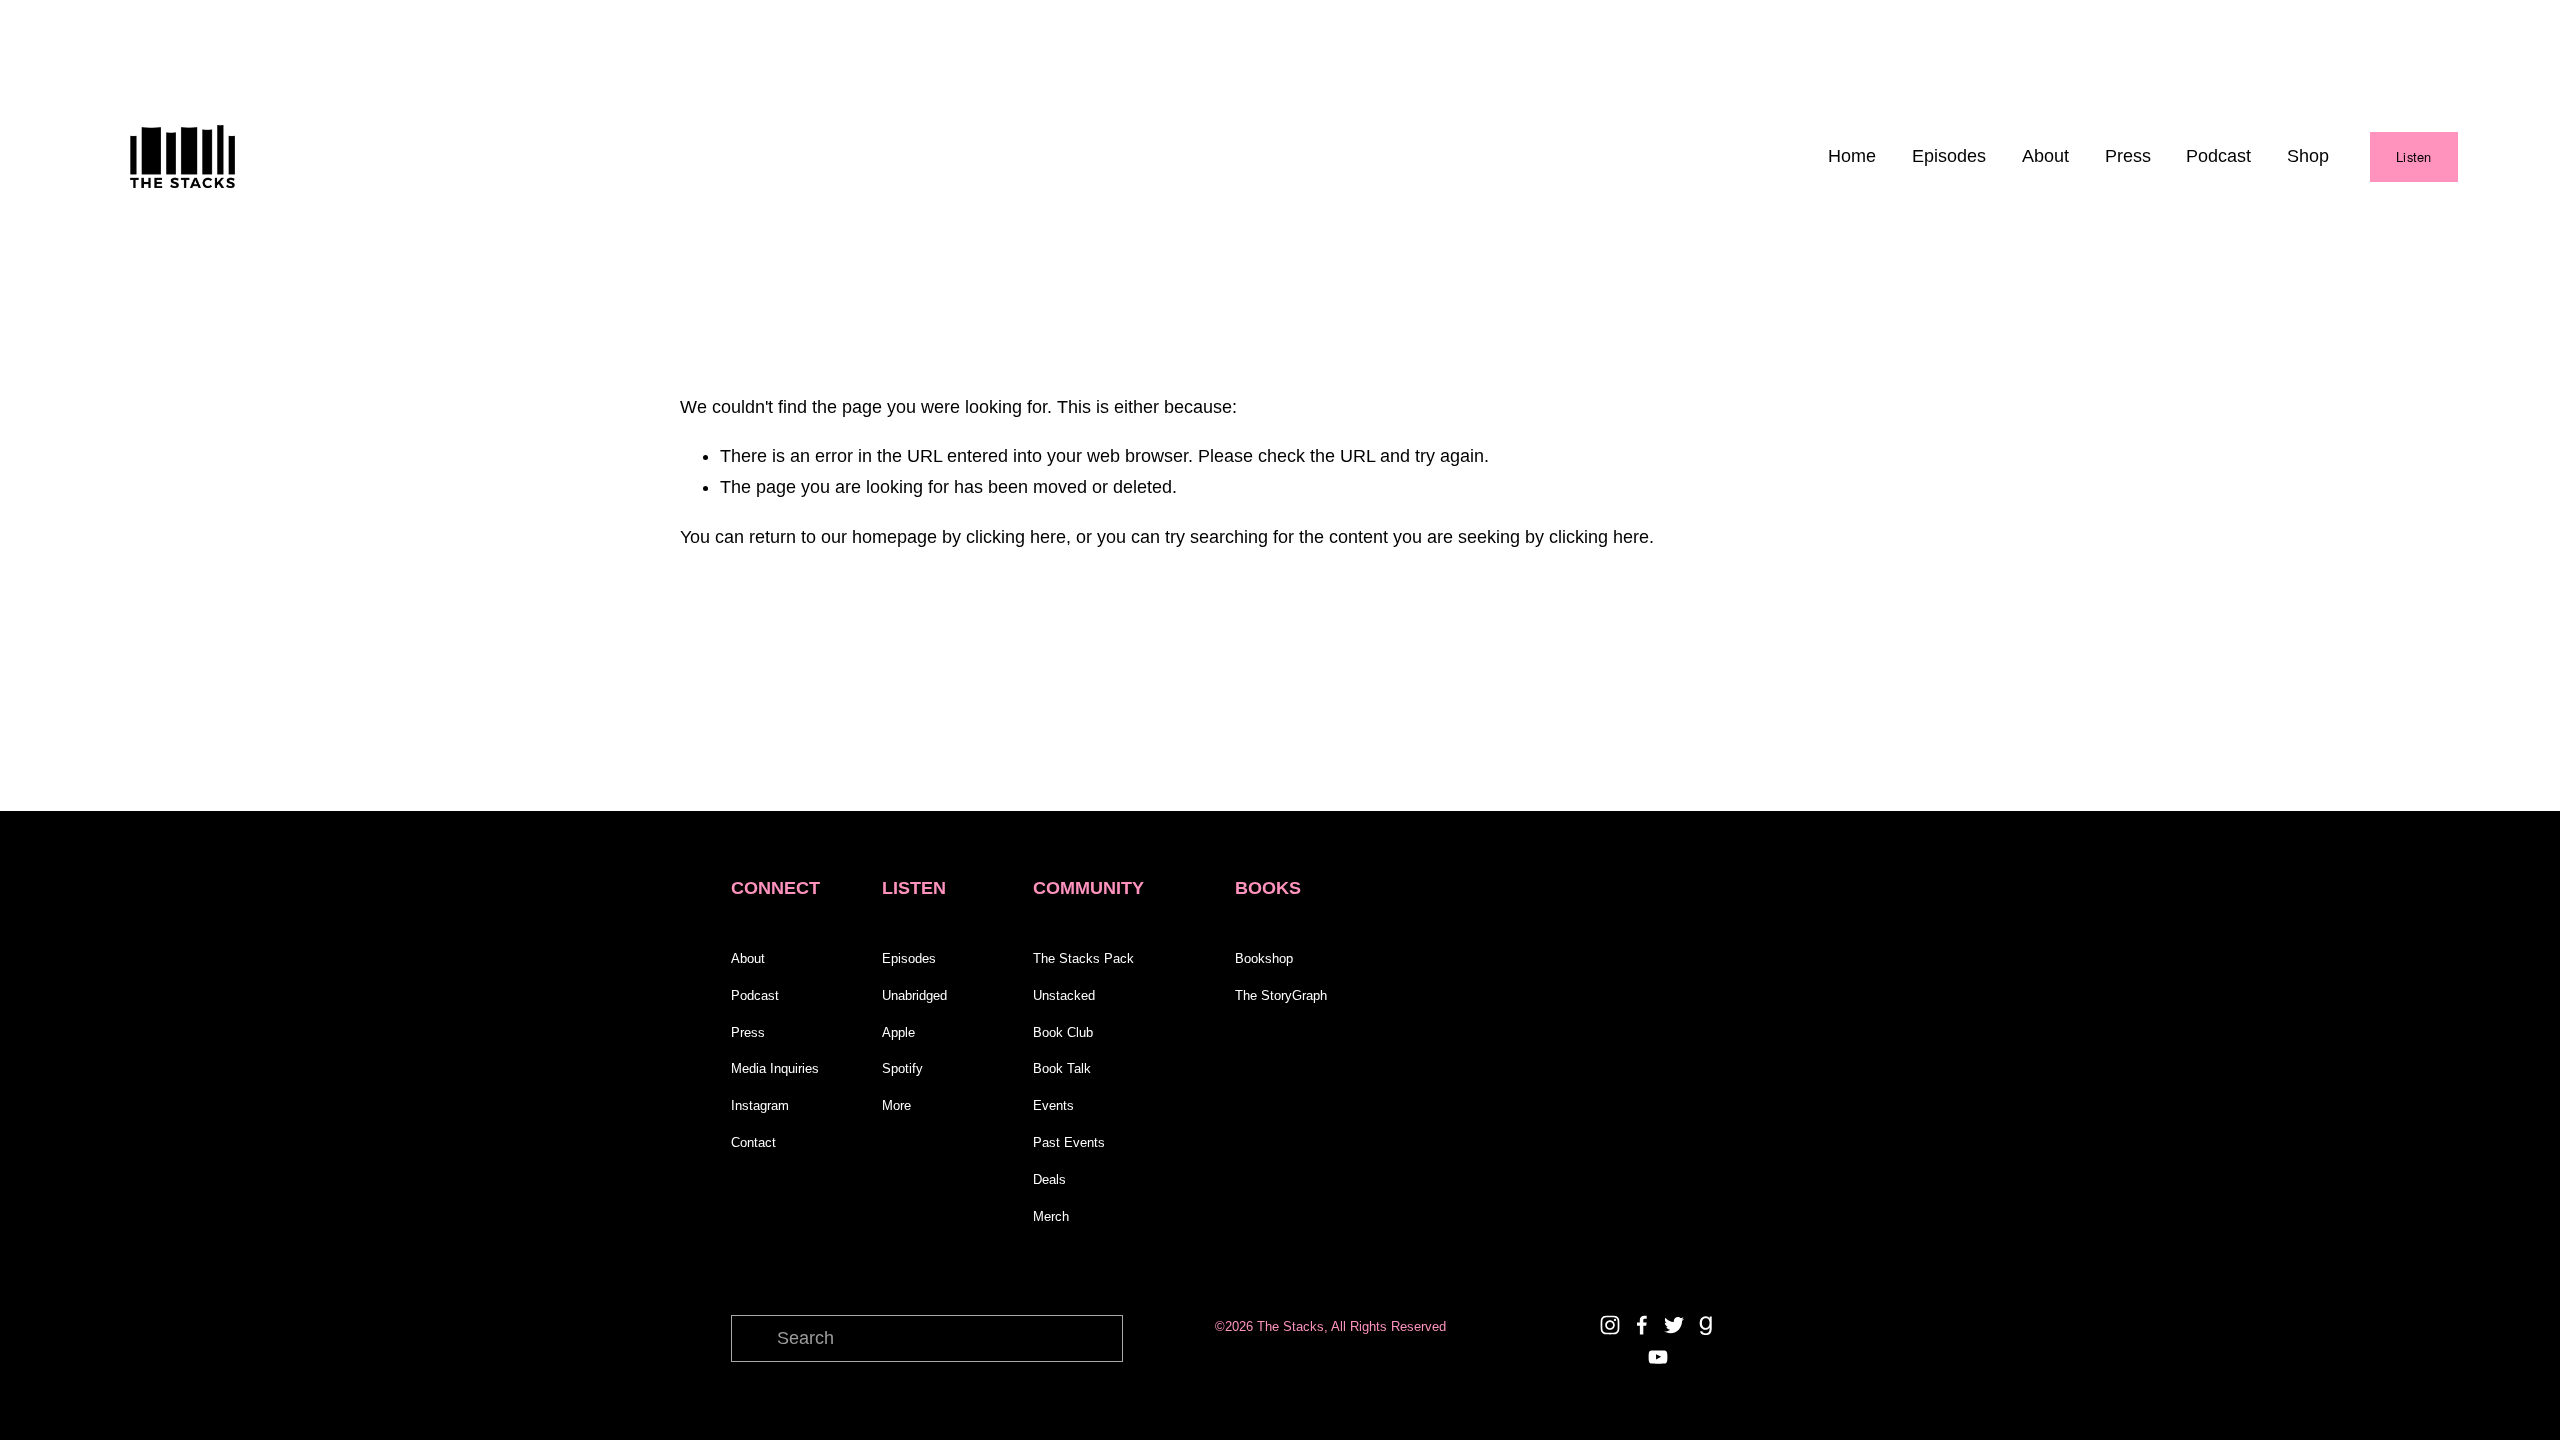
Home (1852, 156)
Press (2128, 156)
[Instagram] (1610, 1325)
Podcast (2218, 156)
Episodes (1949, 156)
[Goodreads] (1706, 1325)
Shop (2308, 156)
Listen (2414, 156)
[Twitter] (1674, 1325)
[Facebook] (1642, 1325)
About (2045, 156)
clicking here (1016, 537)
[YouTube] (1658, 1357)
